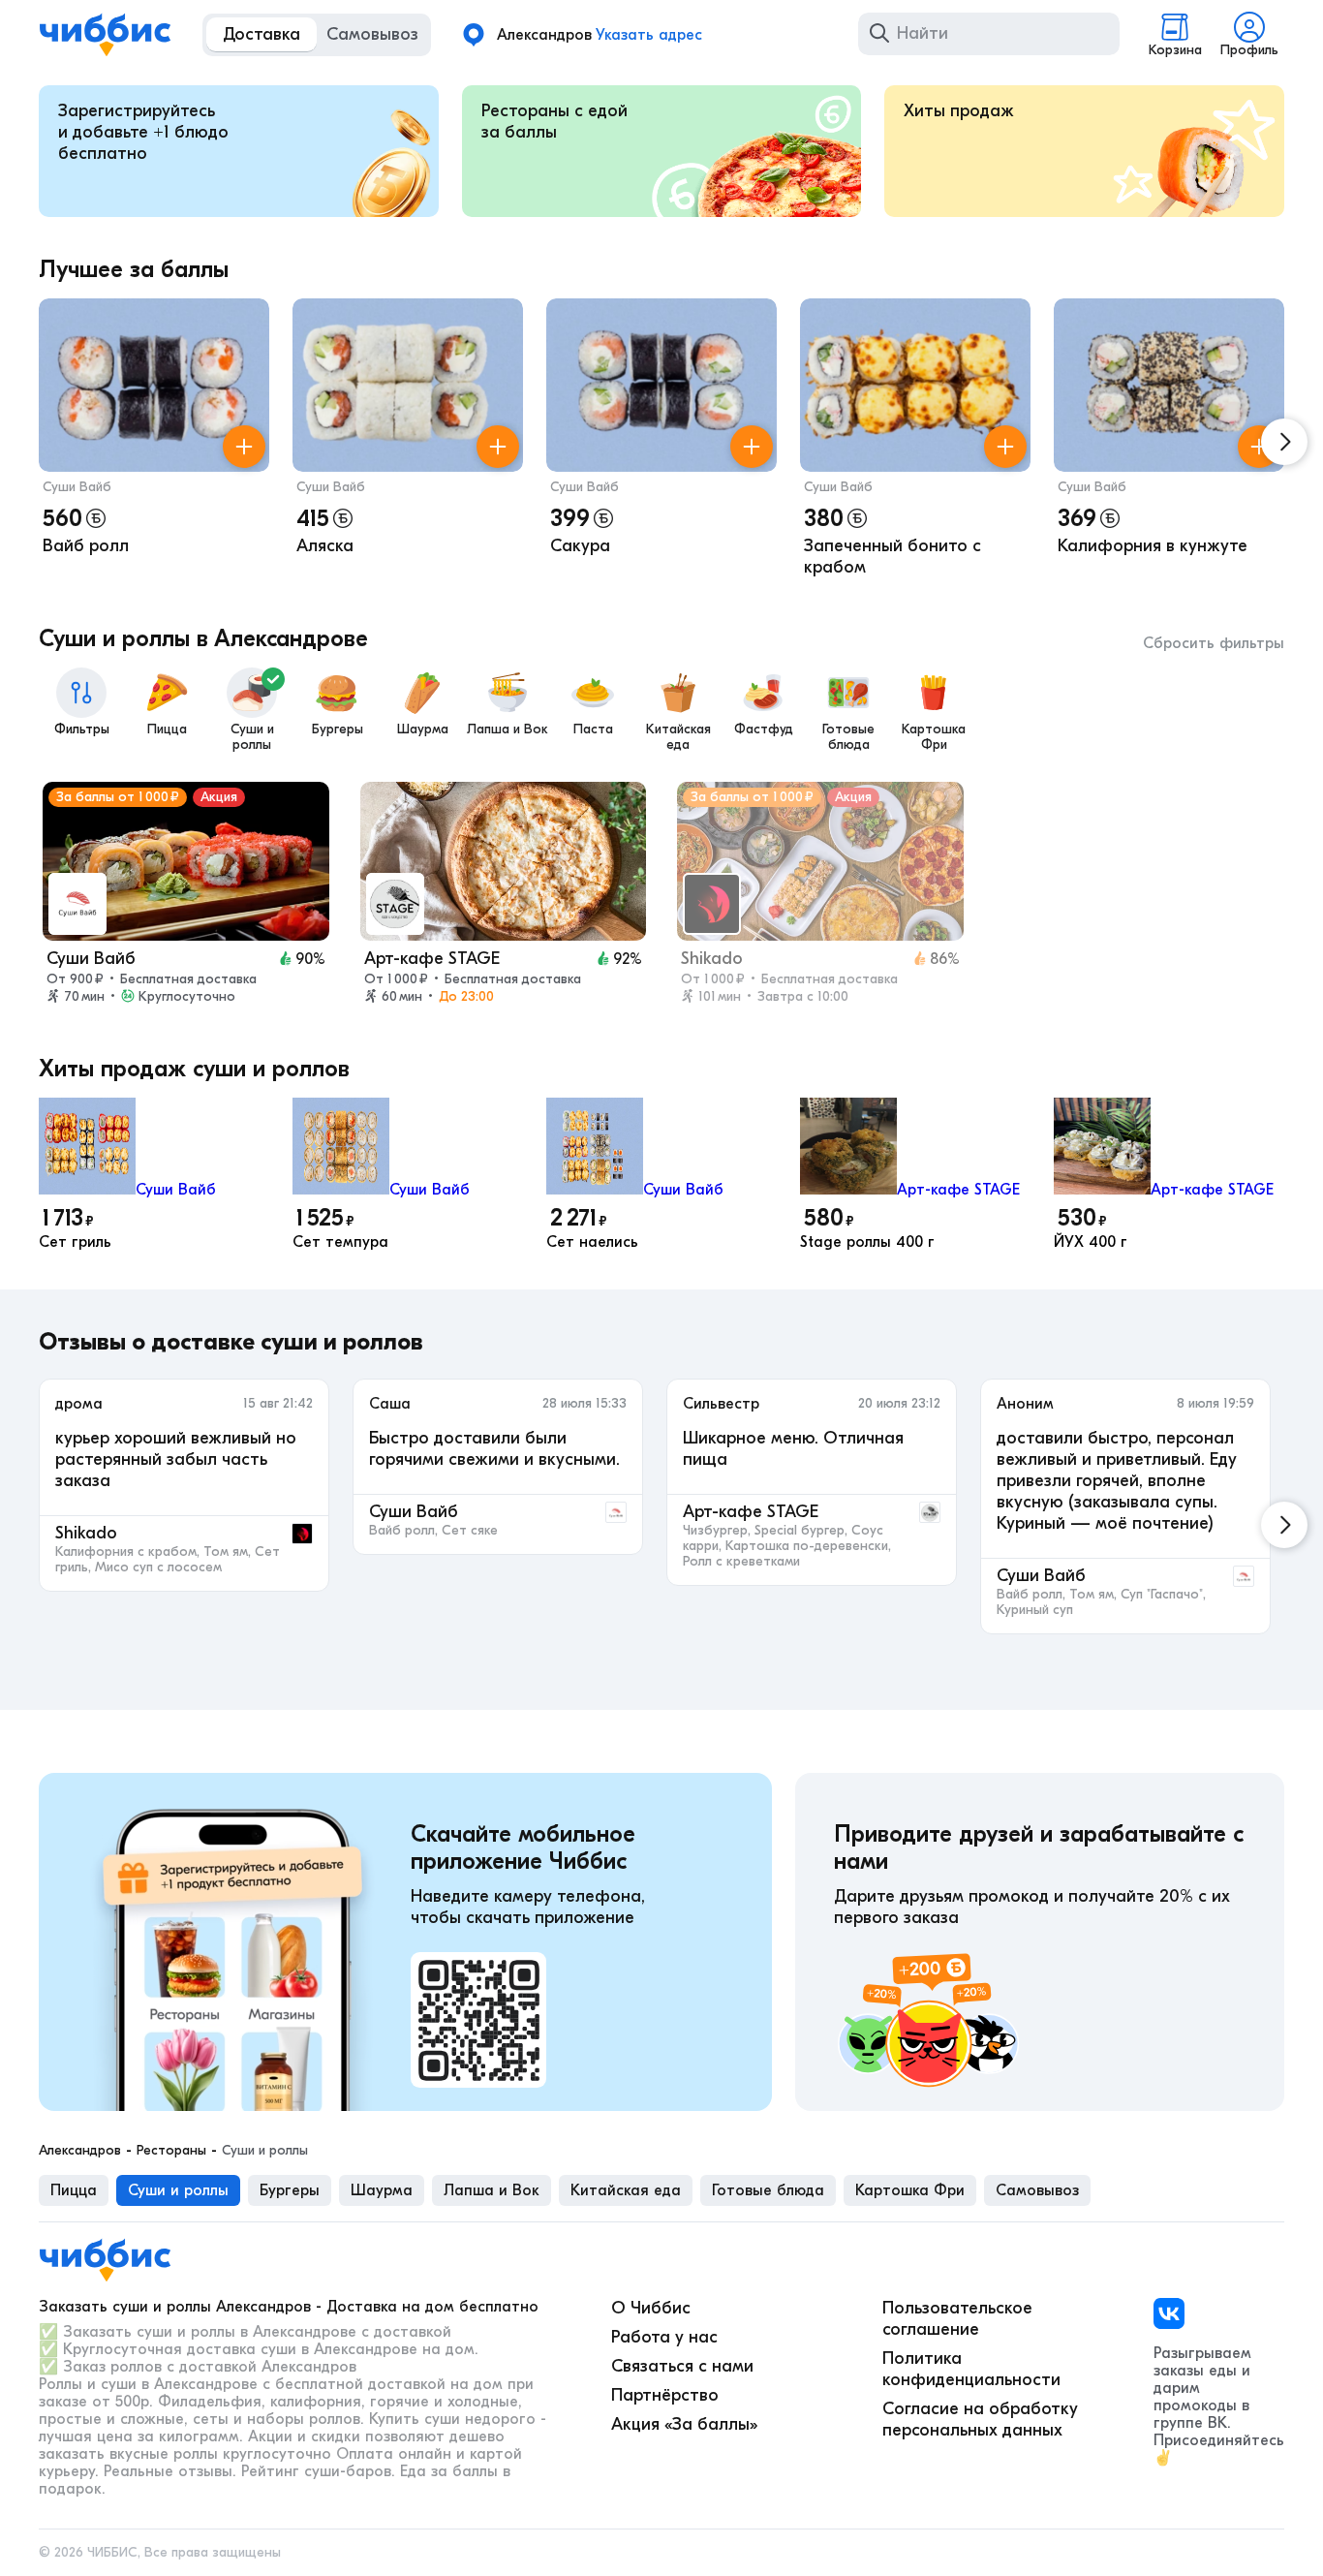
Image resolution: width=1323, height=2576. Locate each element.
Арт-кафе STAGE (958, 1190)
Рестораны (171, 2151)
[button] (154, 442)
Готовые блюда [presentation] (768, 2190)
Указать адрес (649, 35)
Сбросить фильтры (1214, 643)
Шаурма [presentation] (382, 2190)
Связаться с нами (682, 2366)
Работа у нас (664, 2337)
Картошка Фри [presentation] (910, 2190)
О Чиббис (651, 2308)
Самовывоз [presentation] (1037, 2190)
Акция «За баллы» (684, 2424)
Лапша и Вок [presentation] (492, 2190)
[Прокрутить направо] (1284, 442)
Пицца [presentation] (74, 2190)
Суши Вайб (77, 487)
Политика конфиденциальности (971, 2369)
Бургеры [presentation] (290, 2190)
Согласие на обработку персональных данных (980, 2420)
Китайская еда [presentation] (626, 2190)
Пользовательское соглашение (957, 2319)
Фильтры (82, 729)
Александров (80, 2151)
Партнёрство (665, 2395)
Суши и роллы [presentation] (178, 2190)
